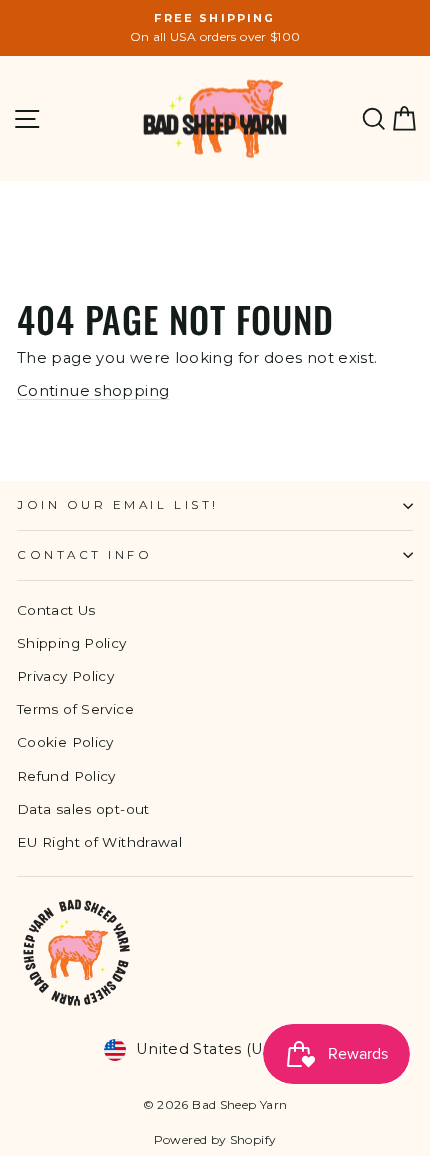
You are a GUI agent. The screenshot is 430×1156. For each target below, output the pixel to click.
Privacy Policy (65, 676)
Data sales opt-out (83, 809)
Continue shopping (93, 391)
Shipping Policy (72, 643)
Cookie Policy (65, 742)
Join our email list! (118, 505)
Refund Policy (66, 776)
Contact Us (56, 610)
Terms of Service (75, 709)
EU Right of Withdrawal (99, 842)
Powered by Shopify (215, 1139)
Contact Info (84, 555)
